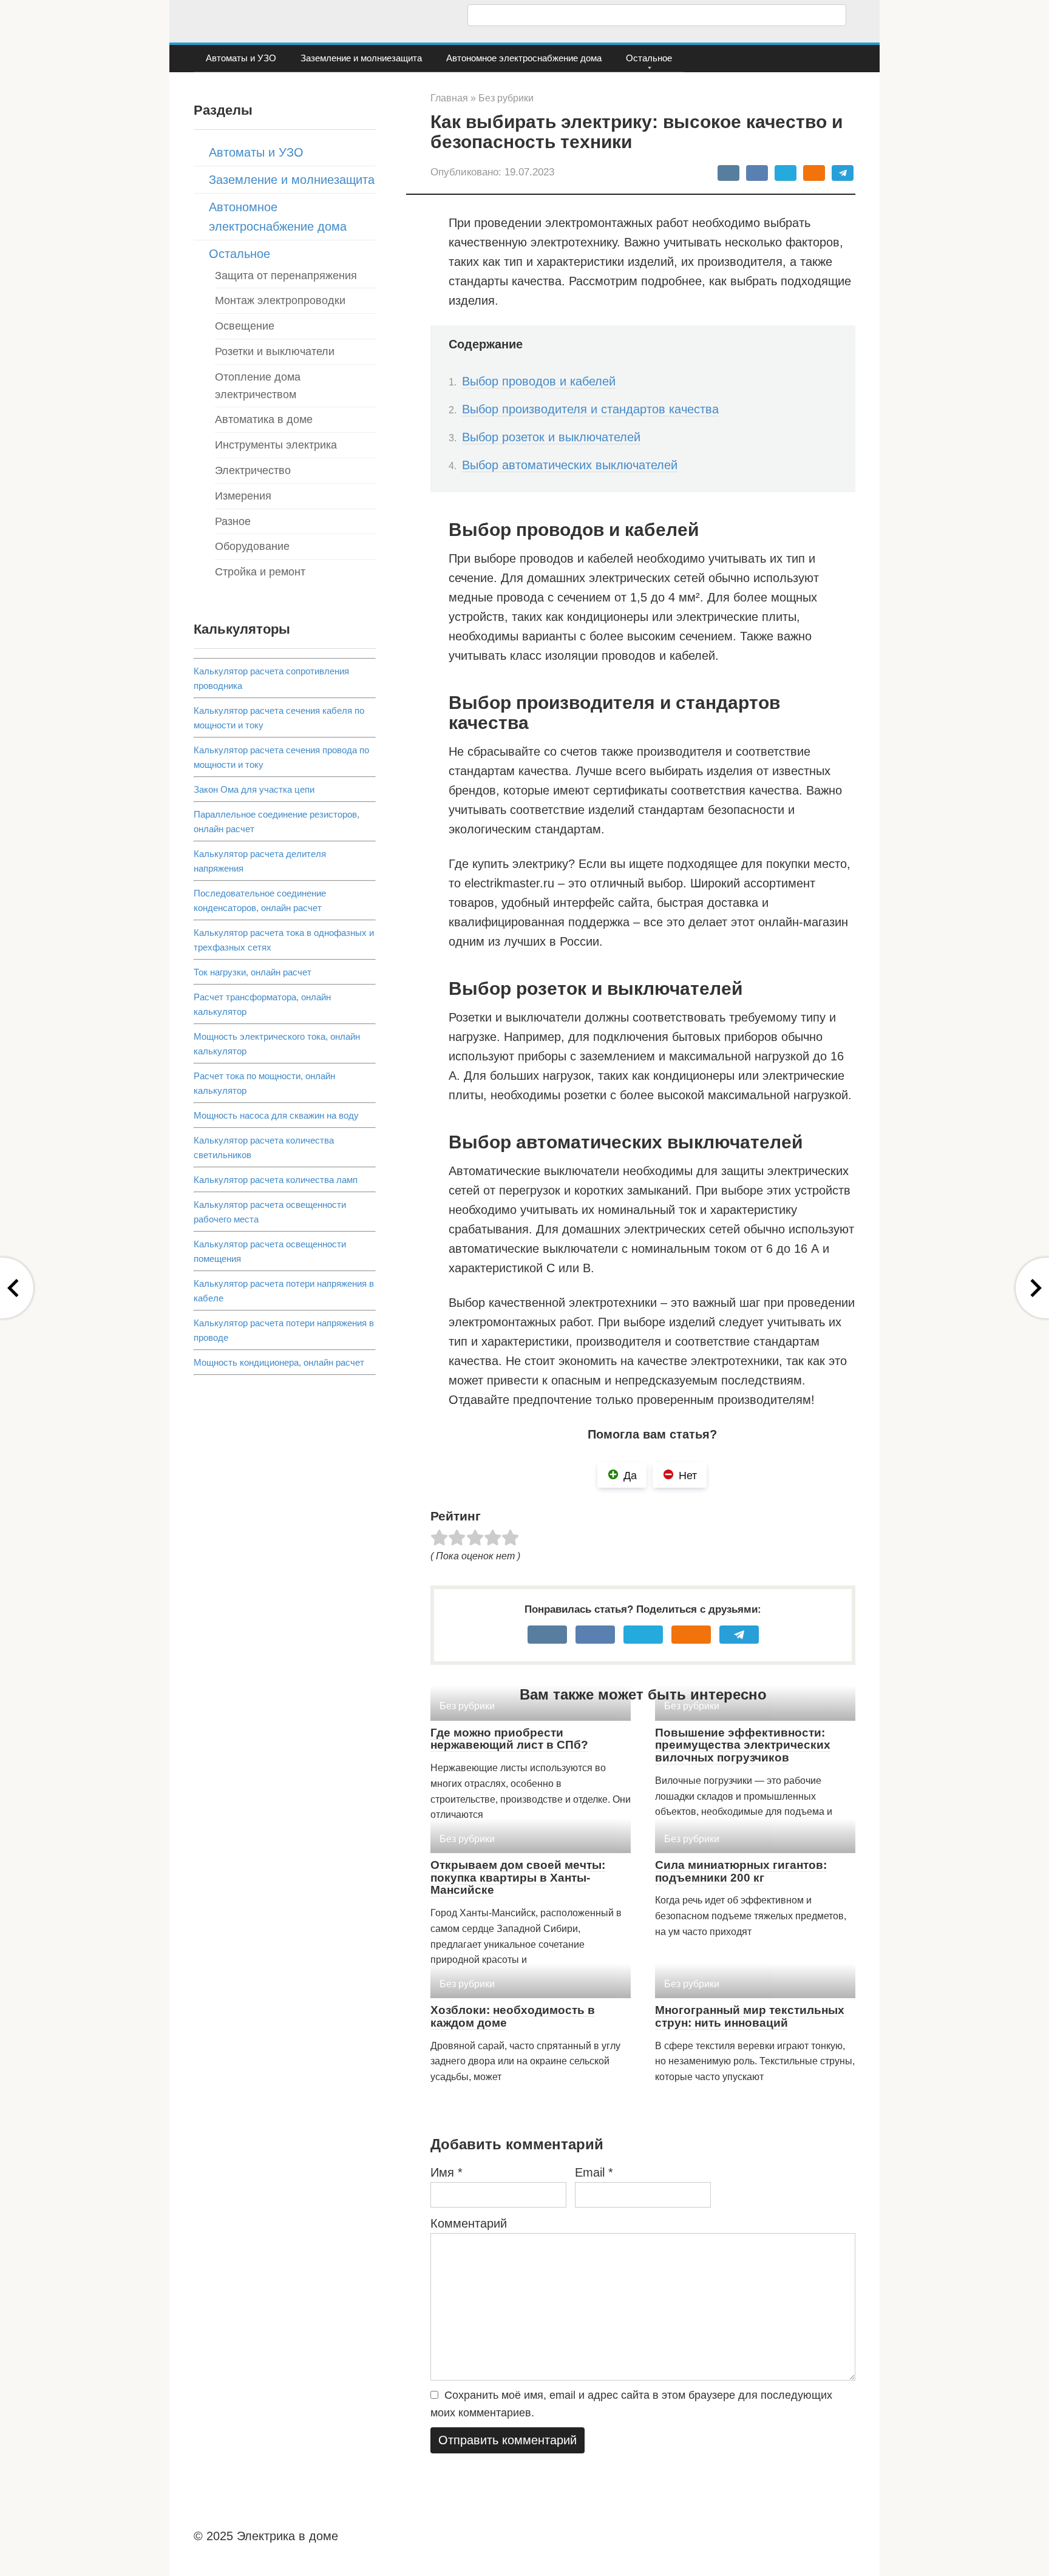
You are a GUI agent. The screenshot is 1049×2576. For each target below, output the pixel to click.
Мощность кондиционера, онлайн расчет (279, 1362)
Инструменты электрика (276, 445)
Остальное (649, 58)
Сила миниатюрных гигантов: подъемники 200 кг (741, 1871)
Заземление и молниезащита (361, 58)
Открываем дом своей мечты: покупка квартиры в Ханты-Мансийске (518, 1878)
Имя (446, 2172)
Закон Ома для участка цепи (254, 789)
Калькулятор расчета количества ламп (276, 1180)
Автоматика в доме (264, 419)
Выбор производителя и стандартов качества (590, 409)
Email (594, 2172)
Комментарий (469, 2223)
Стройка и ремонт (260, 572)
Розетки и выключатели (275, 351)
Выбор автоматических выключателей (570, 465)
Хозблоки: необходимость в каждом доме (513, 2016)
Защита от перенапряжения (286, 276)
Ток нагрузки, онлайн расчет (253, 972)
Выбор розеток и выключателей (551, 437)
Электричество (253, 470)
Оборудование (252, 546)
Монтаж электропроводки (280, 300)
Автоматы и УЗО (241, 58)
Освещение (245, 326)
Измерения (243, 496)
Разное (233, 521)
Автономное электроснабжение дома (524, 58)
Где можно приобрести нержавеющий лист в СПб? (509, 1739)
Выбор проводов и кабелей (539, 381)
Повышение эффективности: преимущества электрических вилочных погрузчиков (743, 1745)
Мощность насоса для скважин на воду (276, 1115)
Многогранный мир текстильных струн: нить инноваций (750, 2016)
